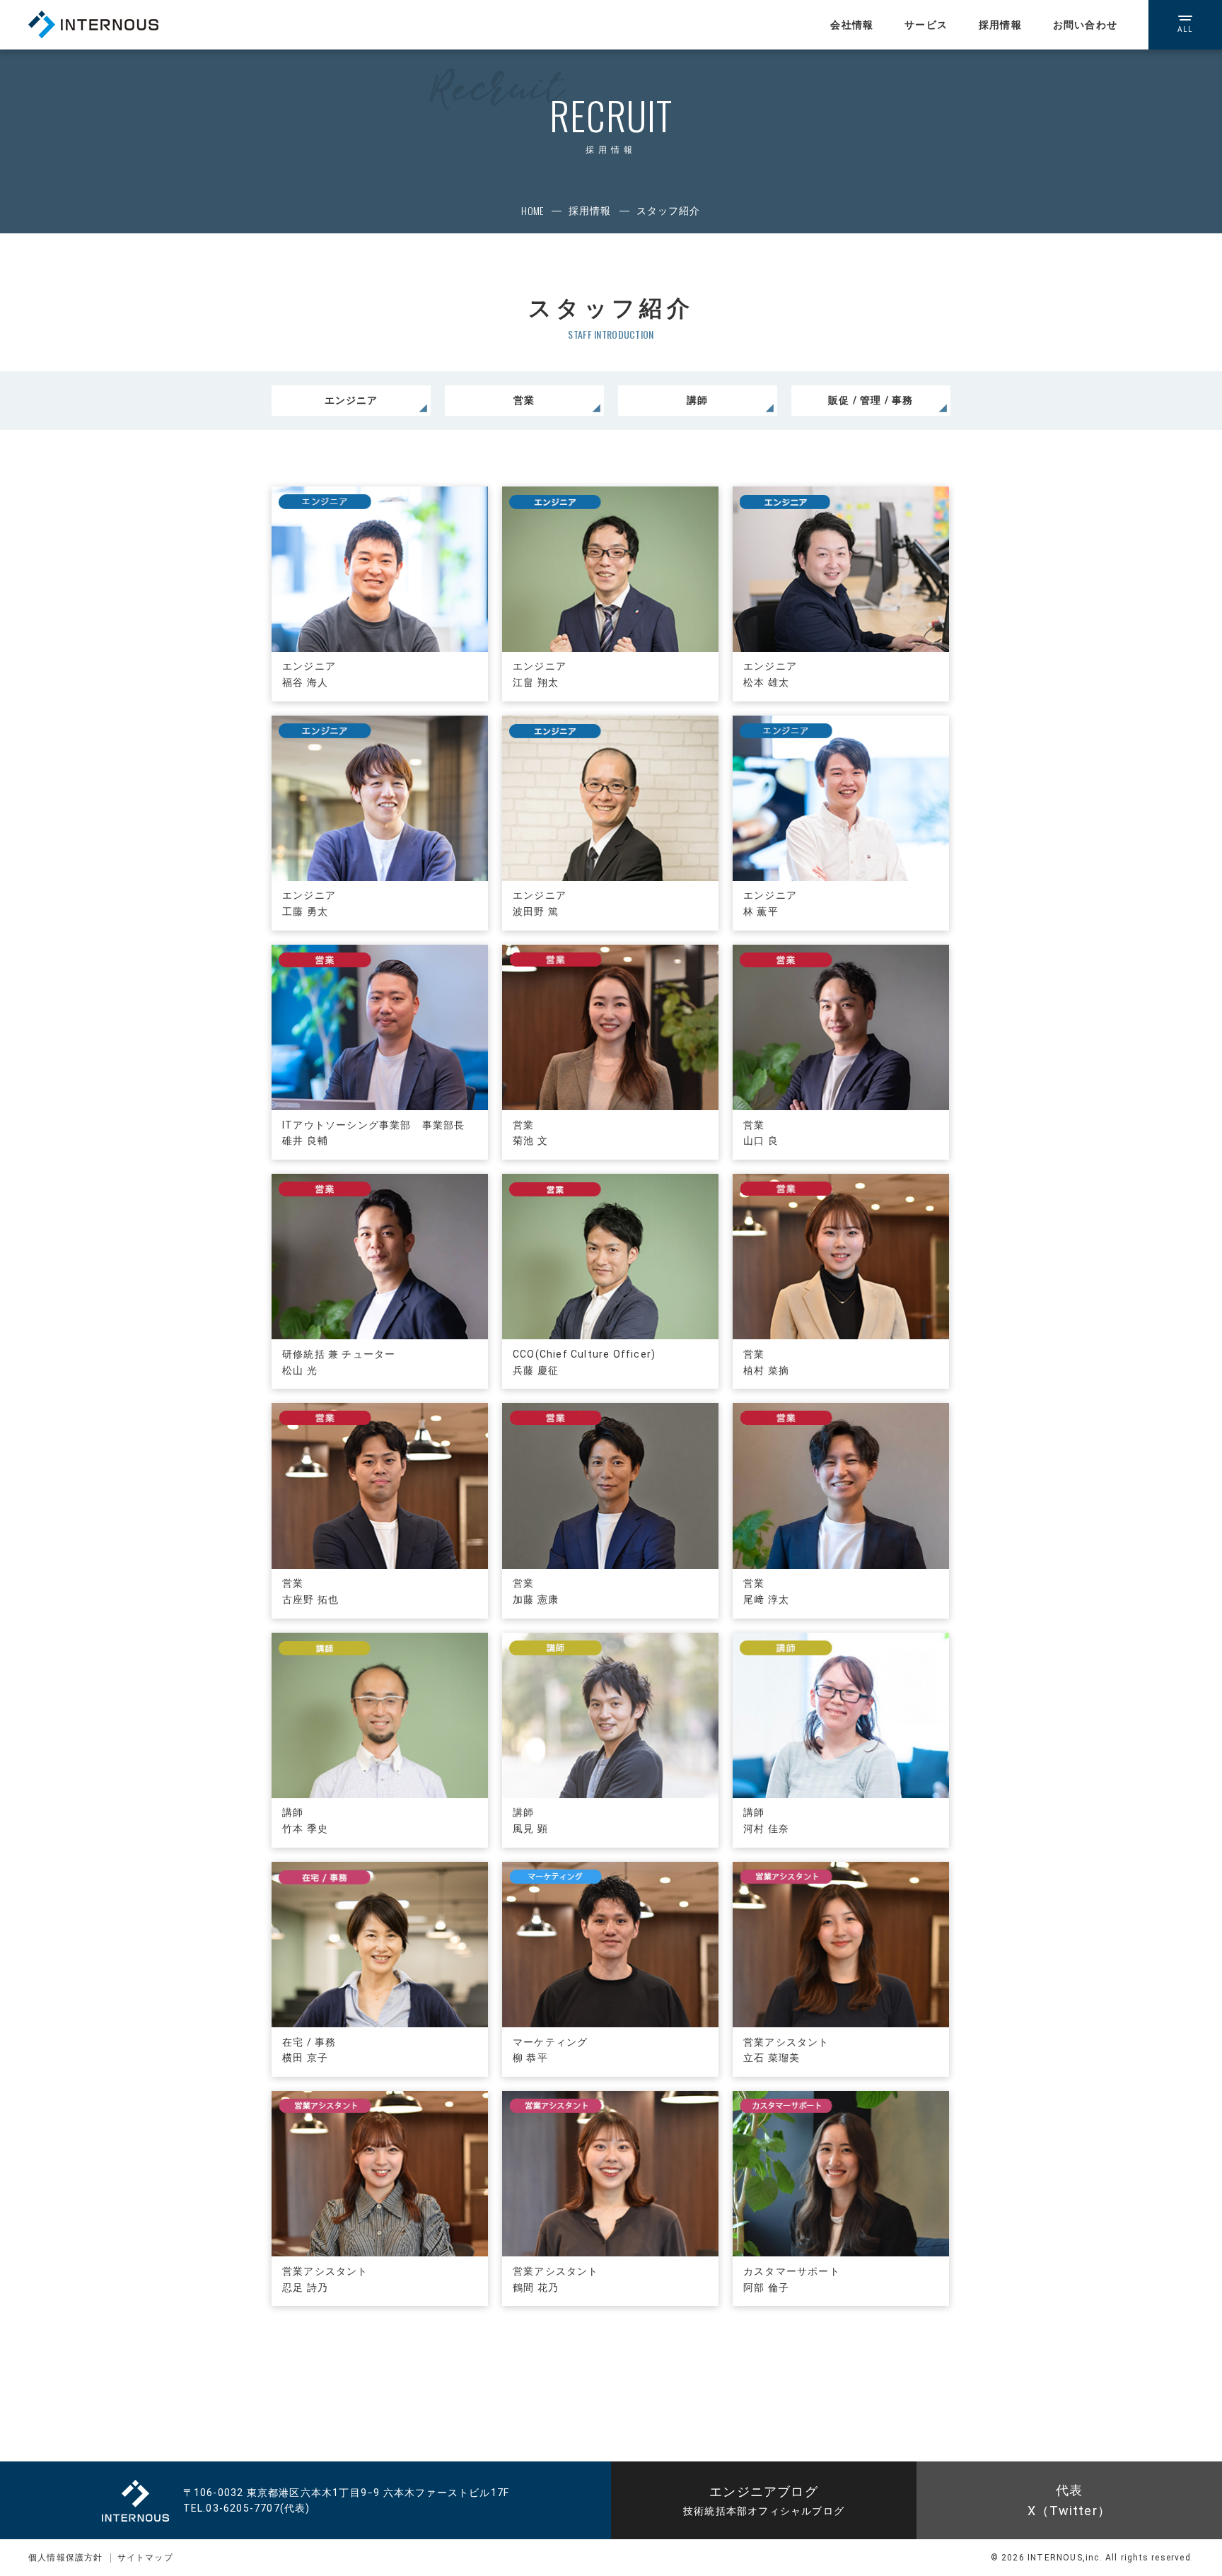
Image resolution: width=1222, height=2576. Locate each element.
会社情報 (852, 25)
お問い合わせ (1085, 25)
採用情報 (1000, 25)
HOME (532, 210)
